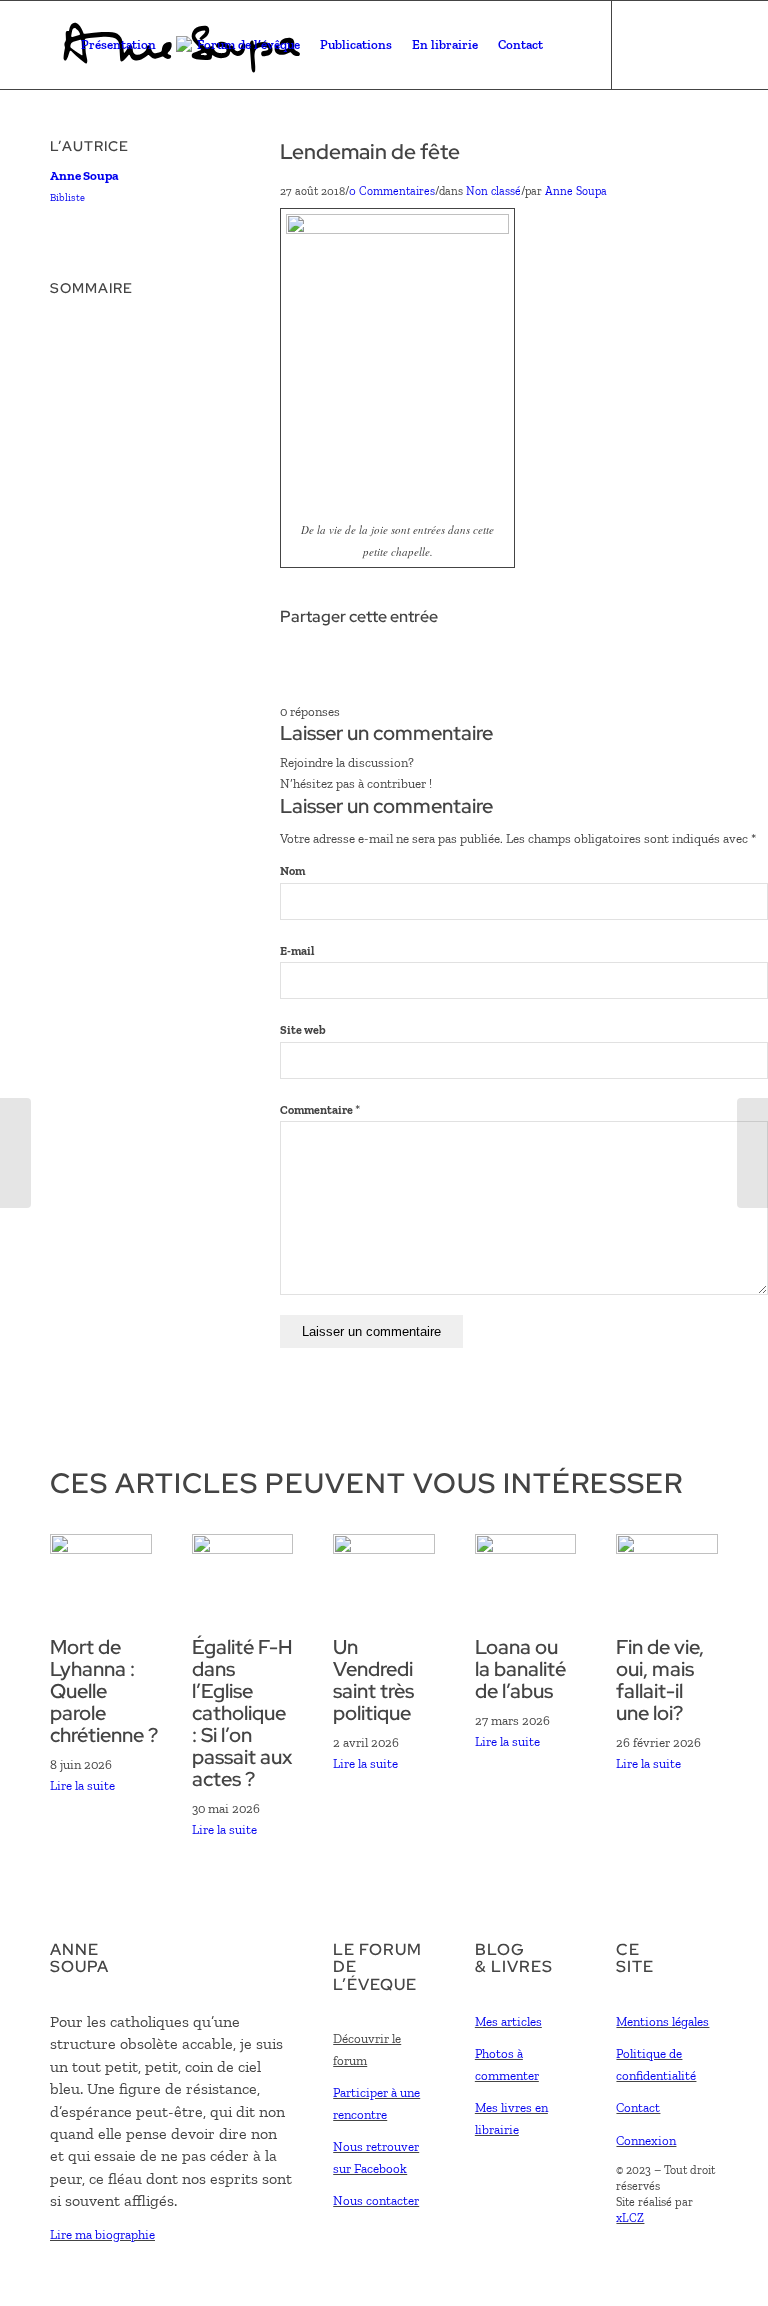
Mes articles (508, 2021)
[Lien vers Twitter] (673, 44)
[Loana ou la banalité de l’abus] (526, 1549)
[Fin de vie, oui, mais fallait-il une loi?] (667, 1549)
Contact (638, 2107)
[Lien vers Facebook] (643, 44)
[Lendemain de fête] (15, 1153)
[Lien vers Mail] (703, 44)
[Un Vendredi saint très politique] (384, 1549)
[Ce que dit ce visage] (752, 1153)
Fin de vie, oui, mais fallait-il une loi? (660, 1680)
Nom (292, 871)
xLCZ (630, 2218)
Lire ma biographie (102, 2234)
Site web (303, 1030)
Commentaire (320, 1110)
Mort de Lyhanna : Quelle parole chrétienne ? (104, 1691)
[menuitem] (118, 45)
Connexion (646, 2140)
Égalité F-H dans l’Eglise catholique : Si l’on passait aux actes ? (242, 1713)
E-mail (297, 951)
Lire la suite (82, 1785)
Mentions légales (662, 2021)
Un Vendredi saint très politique (373, 1680)
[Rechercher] (569, 45)
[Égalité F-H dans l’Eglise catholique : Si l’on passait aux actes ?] (243, 1549)
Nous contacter (376, 2200)
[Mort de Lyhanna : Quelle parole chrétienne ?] (101, 1549)
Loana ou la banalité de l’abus (520, 1669)
